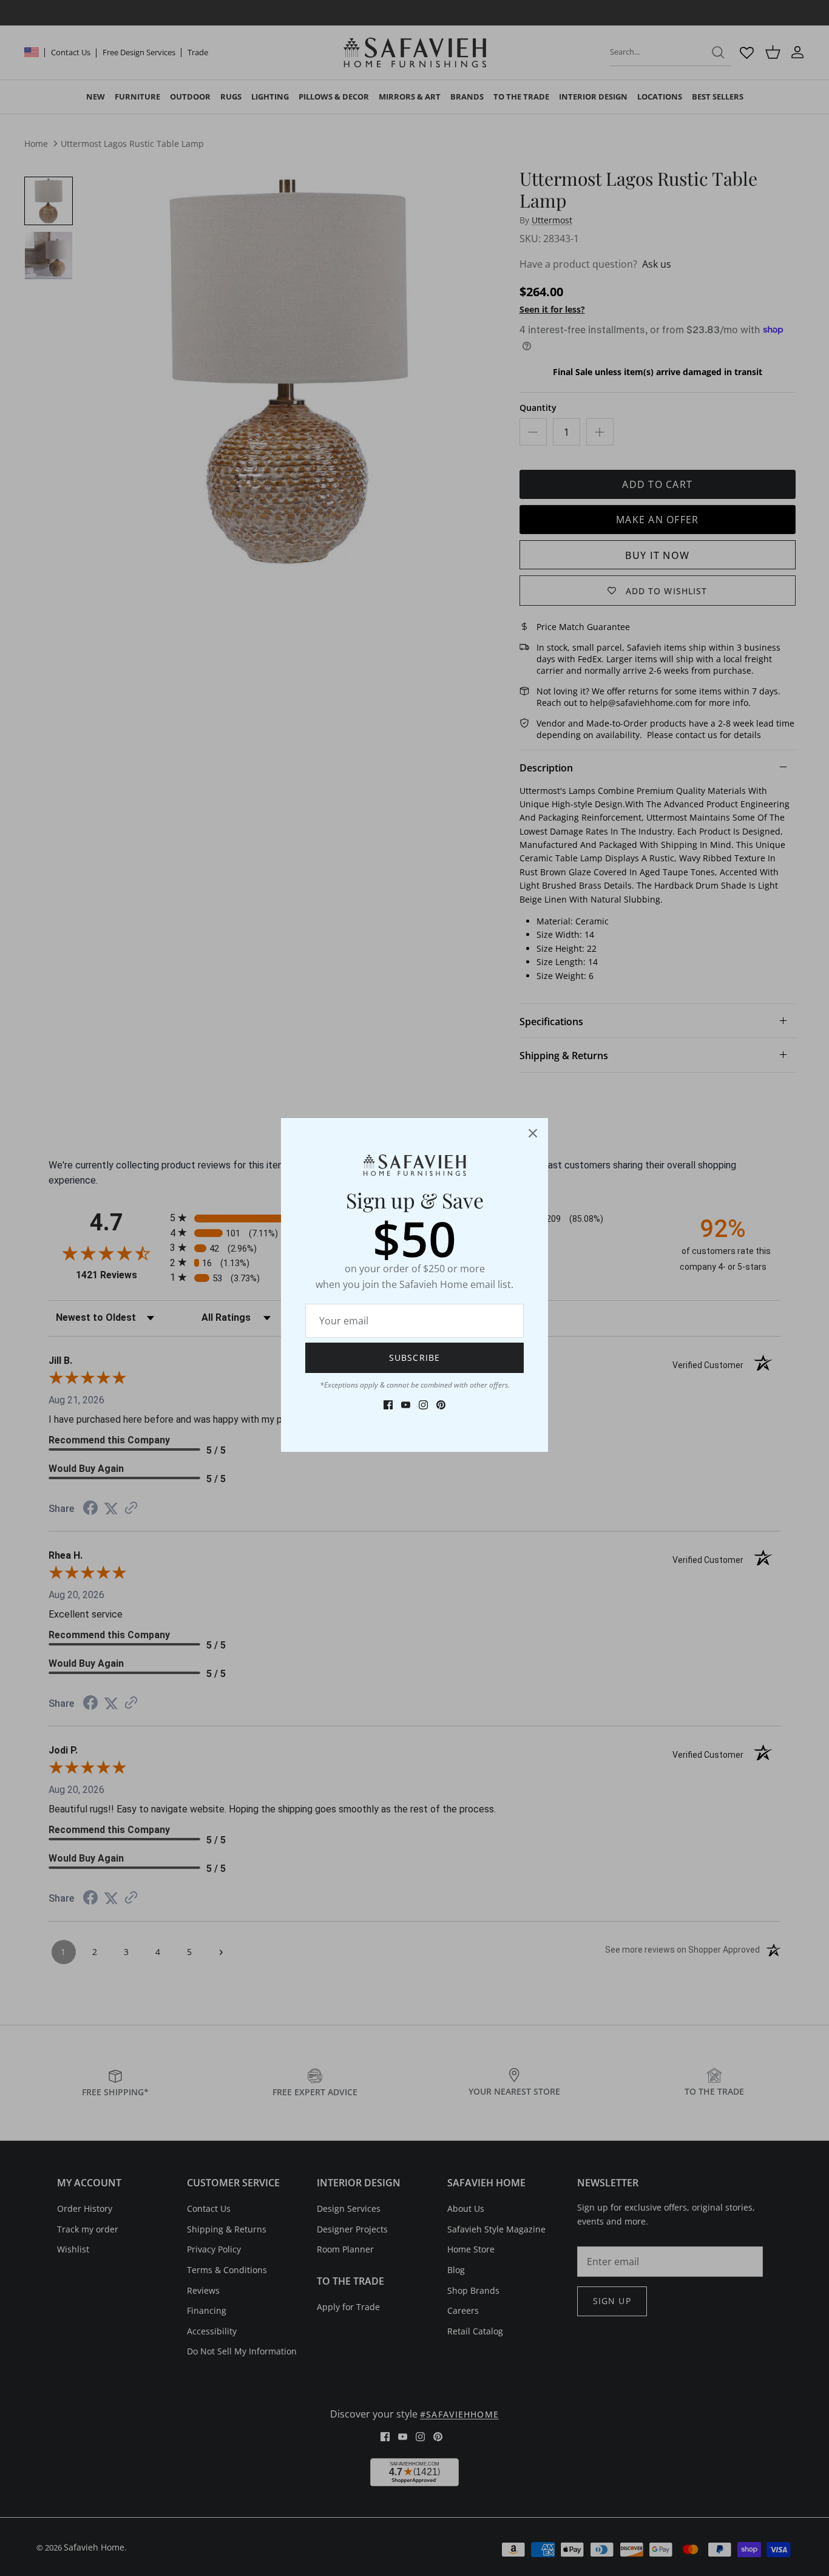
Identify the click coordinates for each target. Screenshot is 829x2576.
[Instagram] (423, 1405)
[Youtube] (406, 1405)
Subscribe (414, 1357)
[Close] (533, 1133)
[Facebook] (388, 1405)
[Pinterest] (441, 1405)
